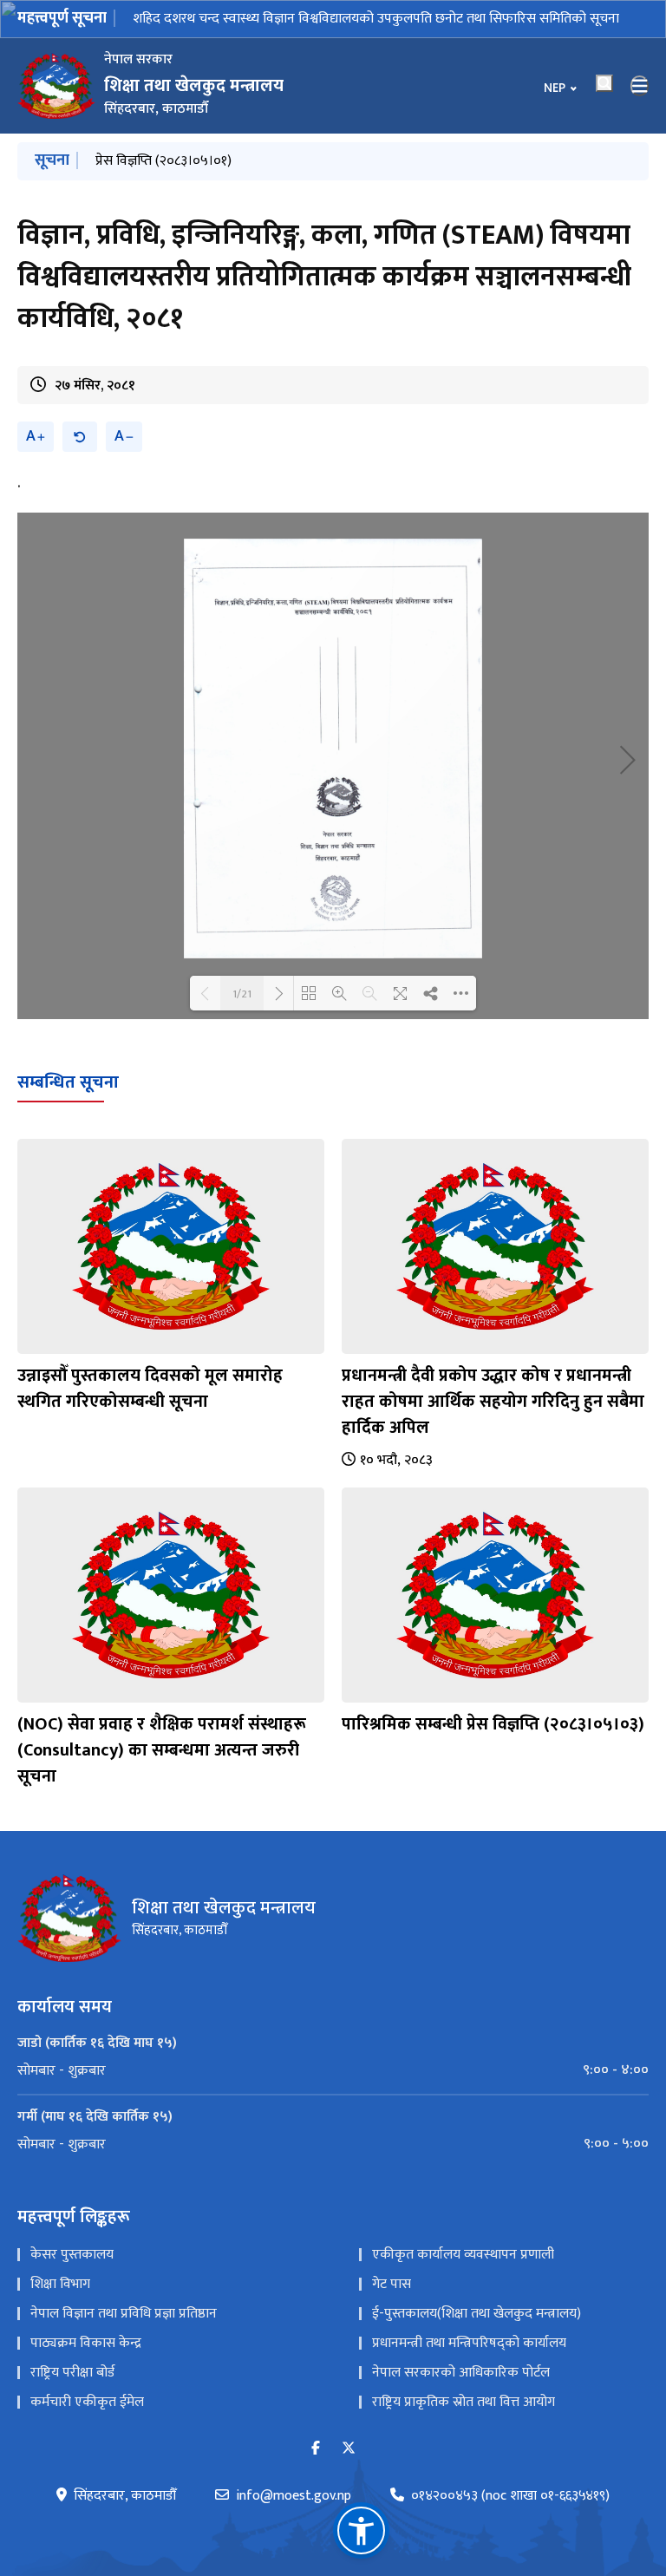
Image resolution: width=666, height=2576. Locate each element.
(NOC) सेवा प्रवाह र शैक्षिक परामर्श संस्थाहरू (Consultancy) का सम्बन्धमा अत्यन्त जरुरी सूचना (162, 1750)
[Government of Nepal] (56, 86)
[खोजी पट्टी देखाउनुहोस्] (604, 83)
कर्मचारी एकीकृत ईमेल (87, 2402)
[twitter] (349, 2449)
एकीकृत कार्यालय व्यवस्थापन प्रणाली (463, 2255)
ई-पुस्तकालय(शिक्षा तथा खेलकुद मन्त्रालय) (477, 2314)
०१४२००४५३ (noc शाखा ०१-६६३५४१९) (510, 2496)
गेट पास (392, 2284)
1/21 (242, 993)
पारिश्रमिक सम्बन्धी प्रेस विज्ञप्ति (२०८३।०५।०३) (493, 1724)
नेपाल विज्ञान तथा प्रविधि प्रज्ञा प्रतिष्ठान (124, 2314)
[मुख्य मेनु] (640, 86)
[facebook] (316, 2449)
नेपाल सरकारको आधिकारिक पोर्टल (461, 2373)
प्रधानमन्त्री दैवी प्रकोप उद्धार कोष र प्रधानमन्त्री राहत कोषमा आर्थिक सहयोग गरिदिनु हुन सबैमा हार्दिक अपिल (493, 1402)
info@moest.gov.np (294, 2496)
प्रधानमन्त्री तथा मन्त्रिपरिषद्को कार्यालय (469, 2343)
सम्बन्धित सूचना (68, 1082)
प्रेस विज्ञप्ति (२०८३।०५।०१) (163, 161)
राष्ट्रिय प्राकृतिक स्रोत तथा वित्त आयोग (464, 2402)
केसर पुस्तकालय (72, 2255)
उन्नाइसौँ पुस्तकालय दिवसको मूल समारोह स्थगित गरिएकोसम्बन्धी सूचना (150, 1389)
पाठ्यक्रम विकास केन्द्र (86, 2343)
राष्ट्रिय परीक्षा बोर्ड (72, 2373)
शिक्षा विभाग (60, 2284)
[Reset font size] (80, 437)
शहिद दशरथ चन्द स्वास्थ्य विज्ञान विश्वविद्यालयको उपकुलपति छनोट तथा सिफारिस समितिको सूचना (376, 19)
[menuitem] (333, 2070)
